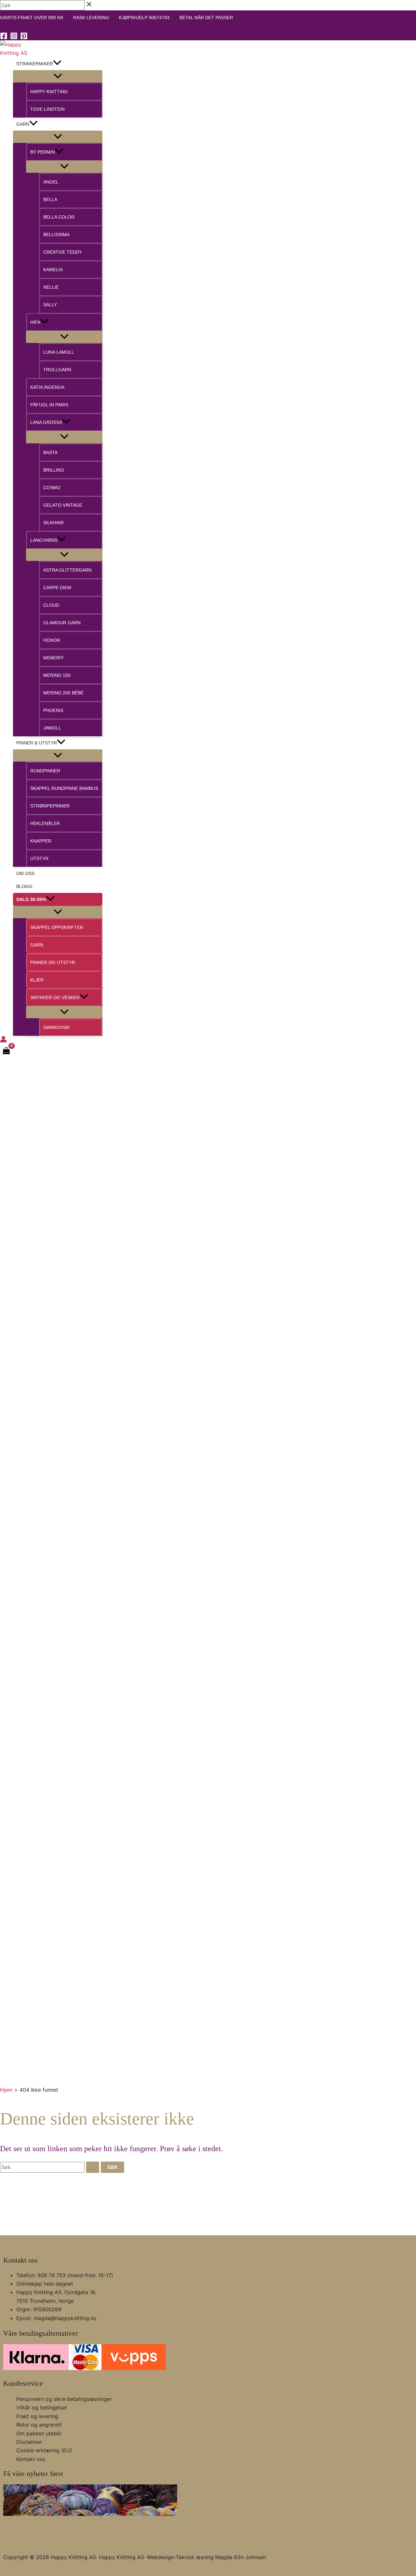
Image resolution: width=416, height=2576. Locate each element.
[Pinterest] (24, 38)
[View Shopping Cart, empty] (6, 1051)
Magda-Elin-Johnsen (240, 2557)
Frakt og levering (37, 2416)
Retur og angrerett (39, 2425)
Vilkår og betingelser (42, 2407)
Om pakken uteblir (39, 2433)
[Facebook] (4, 38)
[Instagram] (14, 38)
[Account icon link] (3, 1040)
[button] (57, 64)
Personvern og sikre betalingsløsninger (64, 2399)
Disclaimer (29, 2442)
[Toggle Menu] (58, 76)
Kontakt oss (31, 2459)
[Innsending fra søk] (93, 2167)
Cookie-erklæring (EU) (44, 2450)
